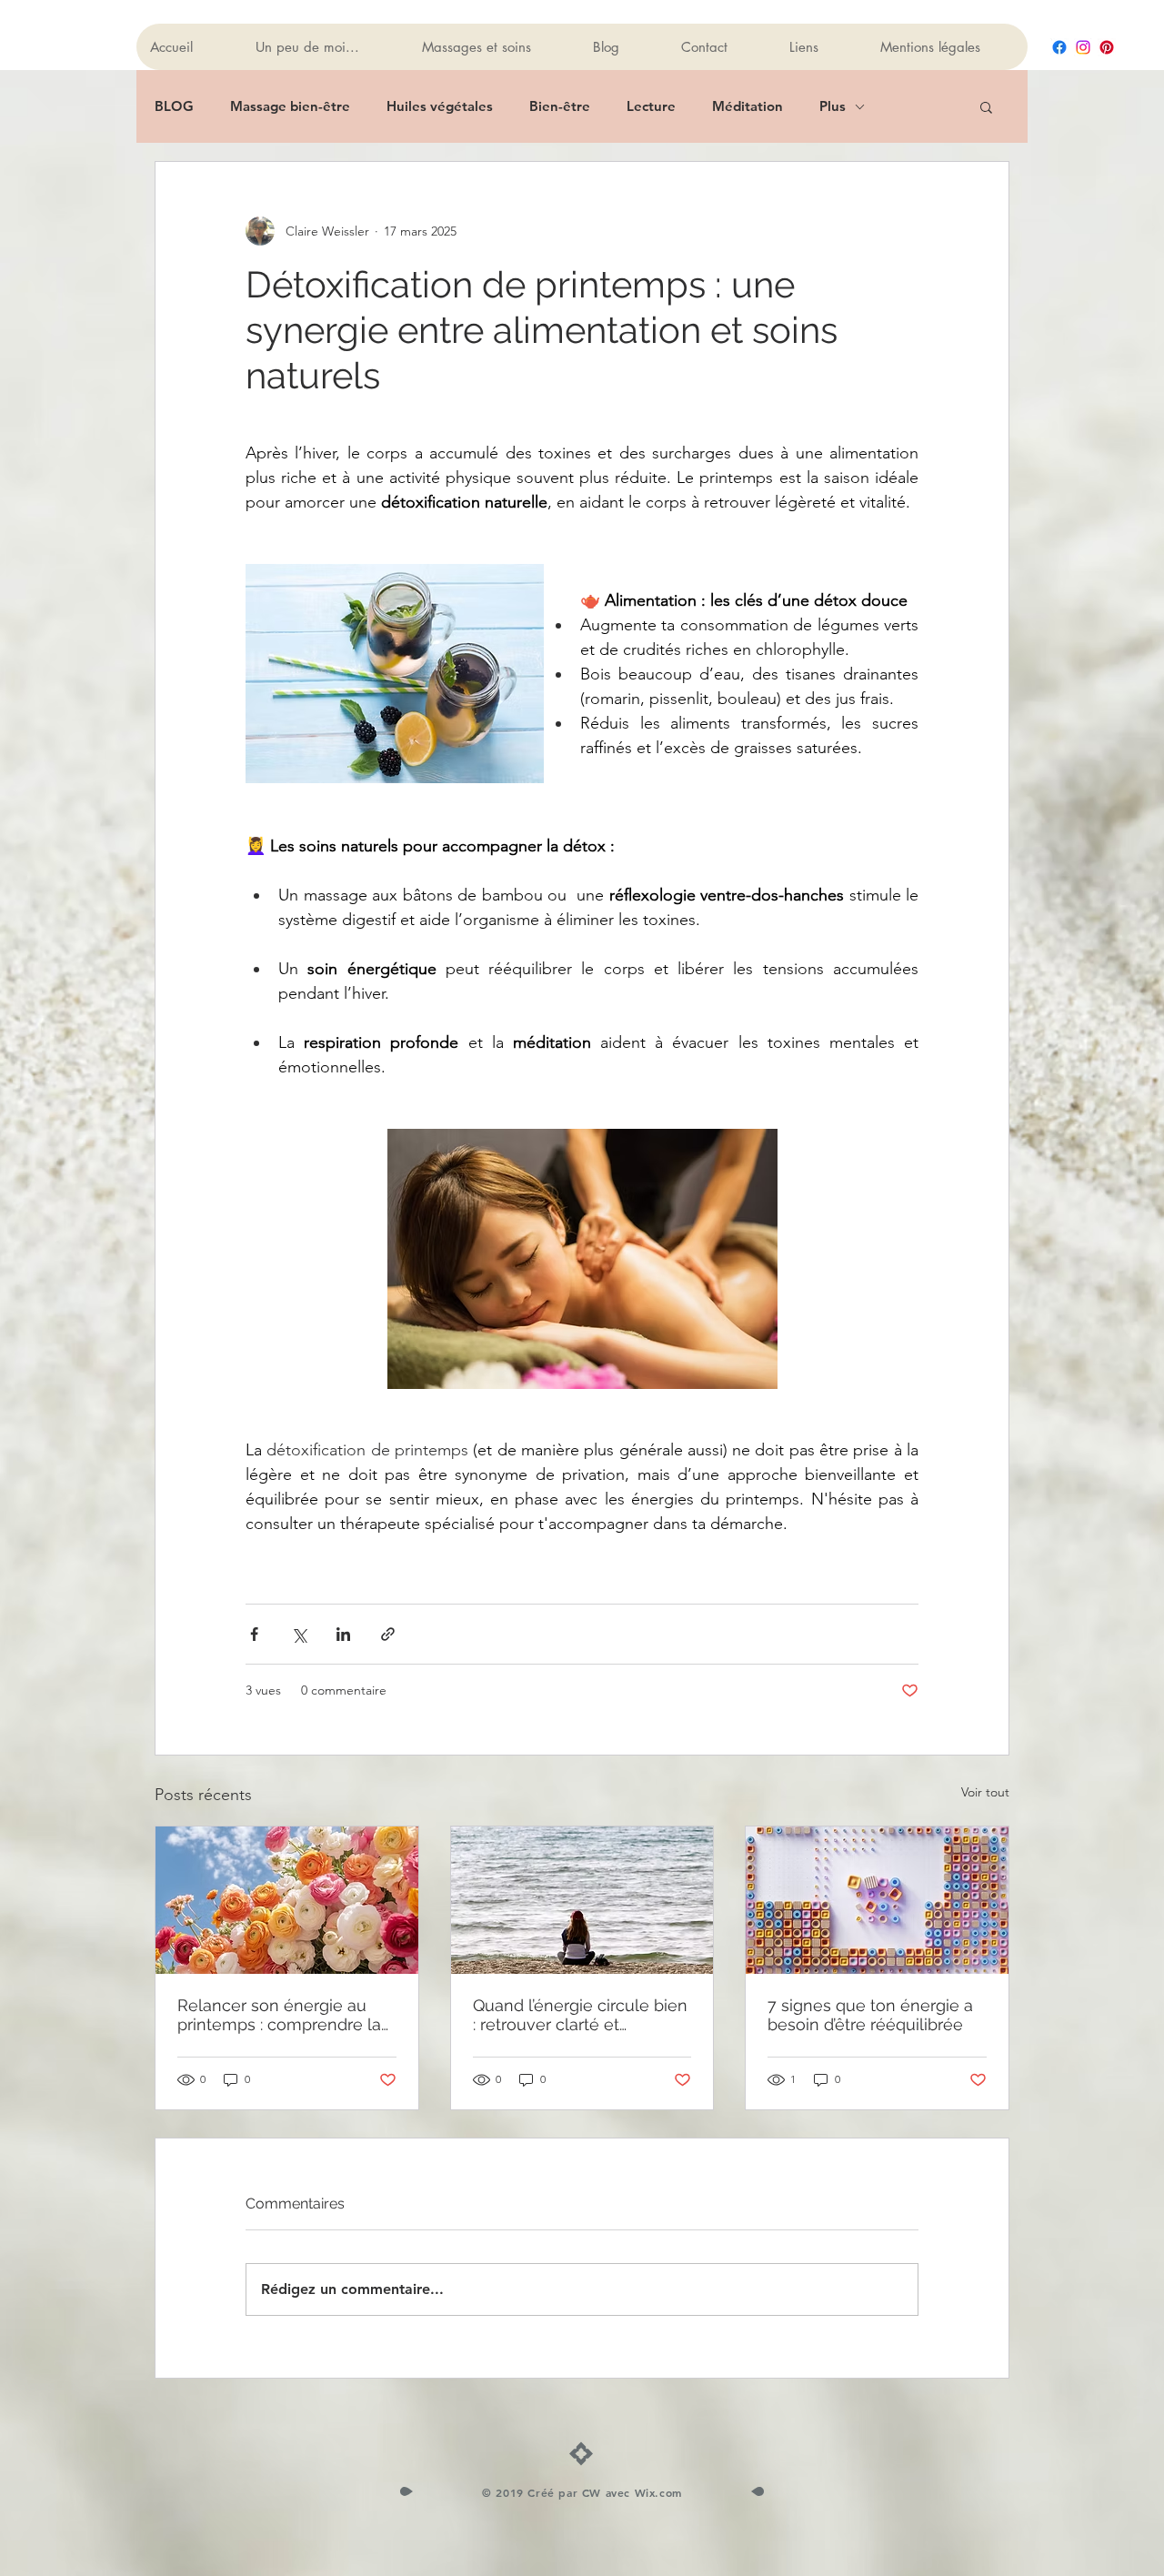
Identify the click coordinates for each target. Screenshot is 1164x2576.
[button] (986, 106)
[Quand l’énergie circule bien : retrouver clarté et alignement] (582, 1900)
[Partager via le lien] (388, 1634)
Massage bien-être (290, 106)
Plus (833, 106)
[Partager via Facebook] (254, 1634)
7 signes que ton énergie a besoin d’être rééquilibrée (870, 2015)
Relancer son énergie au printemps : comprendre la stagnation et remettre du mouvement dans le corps (279, 2015)
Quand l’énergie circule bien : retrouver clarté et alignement (580, 2015)
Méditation (748, 106)
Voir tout (985, 1792)
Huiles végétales (440, 106)
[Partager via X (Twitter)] (299, 1634)
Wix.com (658, 2492)
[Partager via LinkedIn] (343, 1634)
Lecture (651, 106)
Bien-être (560, 106)
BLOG (174, 106)
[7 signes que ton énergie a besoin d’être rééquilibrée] (877, 1900)
